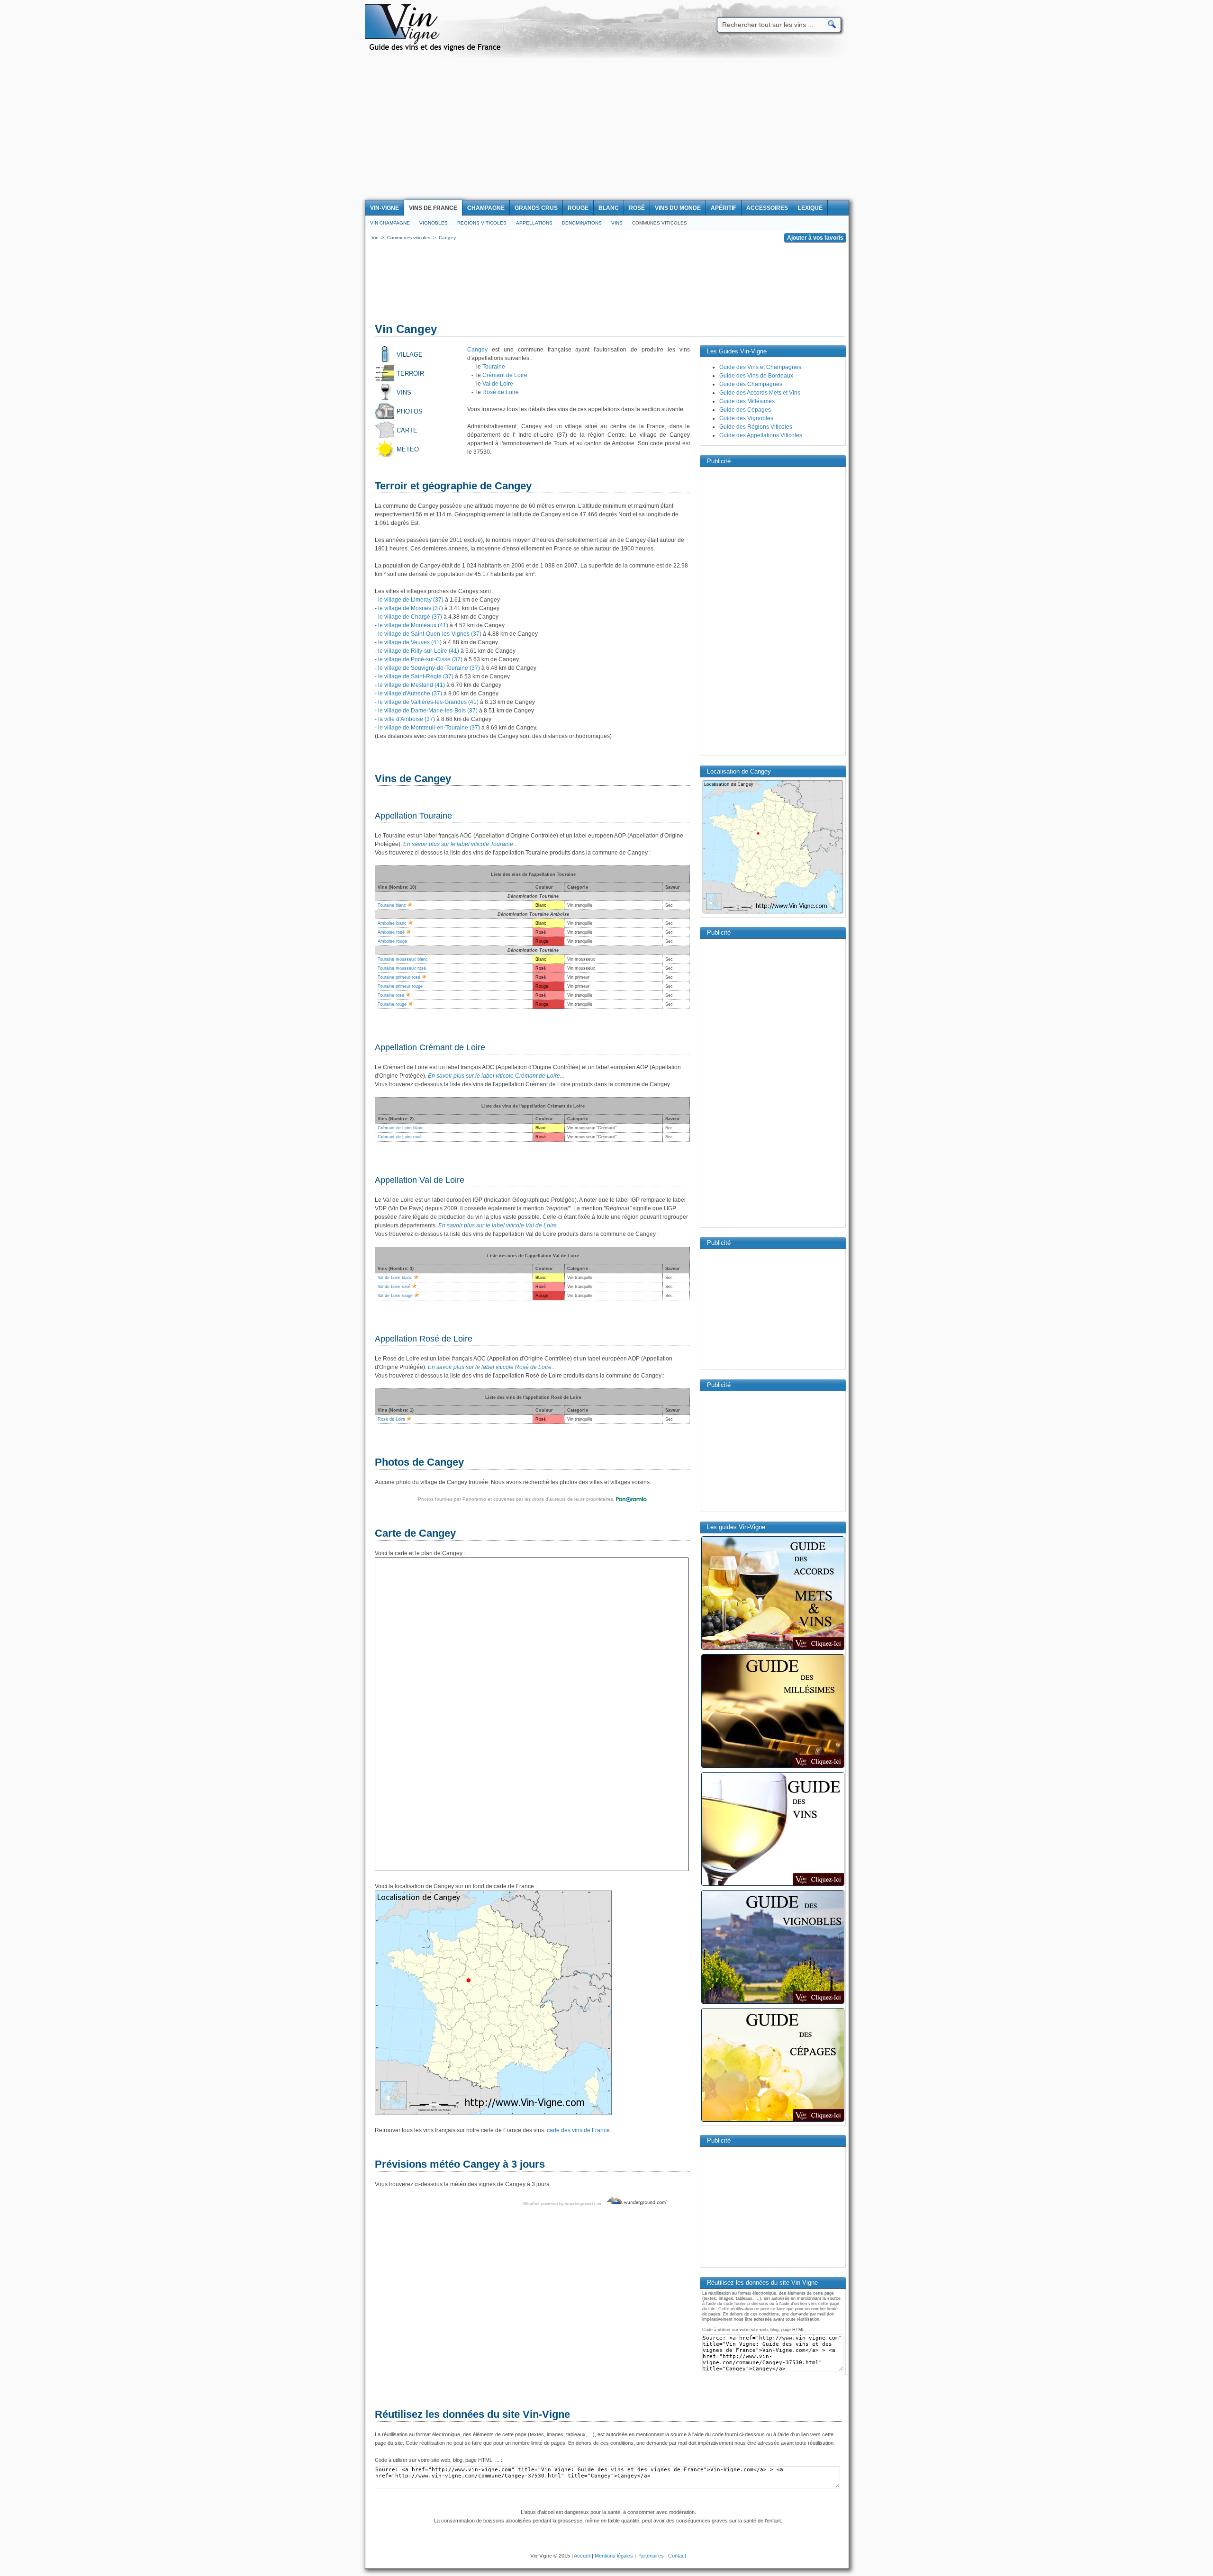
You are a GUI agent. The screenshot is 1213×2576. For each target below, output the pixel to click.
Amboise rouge (392, 941)
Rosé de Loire (501, 392)
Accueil (582, 2556)
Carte (407, 430)
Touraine (494, 367)
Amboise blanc (392, 923)
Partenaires (651, 2556)
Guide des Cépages (745, 410)
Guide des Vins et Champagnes (760, 367)
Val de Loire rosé (394, 1287)
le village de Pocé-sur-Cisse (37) (420, 659)
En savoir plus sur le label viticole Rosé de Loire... (492, 1367)
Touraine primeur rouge (400, 986)
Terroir (410, 374)
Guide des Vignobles (746, 418)
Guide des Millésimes (747, 401)
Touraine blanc (392, 905)
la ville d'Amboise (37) (407, 719)
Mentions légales (614, 2556)
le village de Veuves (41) (410, 642)
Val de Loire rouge (395, 1296)
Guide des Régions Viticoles (756, 427)
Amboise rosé (391, 932)
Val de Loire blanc (395, 1278)
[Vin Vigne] (436, 50)
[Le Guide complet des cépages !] (773, 2121)
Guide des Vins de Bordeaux (756, 376)
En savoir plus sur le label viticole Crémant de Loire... (496, 1076)
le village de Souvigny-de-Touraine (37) (429, 668)
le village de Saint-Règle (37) (416, 676)
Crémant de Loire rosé (400, 1137)
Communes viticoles (660, 223)
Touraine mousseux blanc (403, 959)
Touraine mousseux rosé (402, 968)
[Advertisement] (606, 129)
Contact (677, 2556)
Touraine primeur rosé (399, 977)
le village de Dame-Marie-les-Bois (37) (428, 711)
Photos (410, 411)
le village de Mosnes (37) (411, 608)
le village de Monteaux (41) (413, 625)
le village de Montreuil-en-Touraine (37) (429, 728)
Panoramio (474, 1499)
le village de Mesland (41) (412, 685)
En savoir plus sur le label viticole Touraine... (460, 844)
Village (410, 355)
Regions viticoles (482, 223)
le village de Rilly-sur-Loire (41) (419, 651)
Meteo (408, 449)
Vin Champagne (390, 223)
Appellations (534, 223)
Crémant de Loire (505, 375)
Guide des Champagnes (751, 384)
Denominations (582, 223)
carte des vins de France (578, 2130)
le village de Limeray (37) (411, 600)
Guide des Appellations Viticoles (761, 435)
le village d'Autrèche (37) (410, 694)
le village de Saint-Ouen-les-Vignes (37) (430, 634)
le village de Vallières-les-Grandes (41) (428, 702)
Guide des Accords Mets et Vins (760, 393)
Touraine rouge (392, 1004)
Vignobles (434, 223)
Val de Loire (498, 384)
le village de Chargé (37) (410, 617)
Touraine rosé (391, 995)
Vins (617, 223)
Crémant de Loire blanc (401, 1128)
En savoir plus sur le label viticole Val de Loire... (500, 1225)
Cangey (477, 350)
